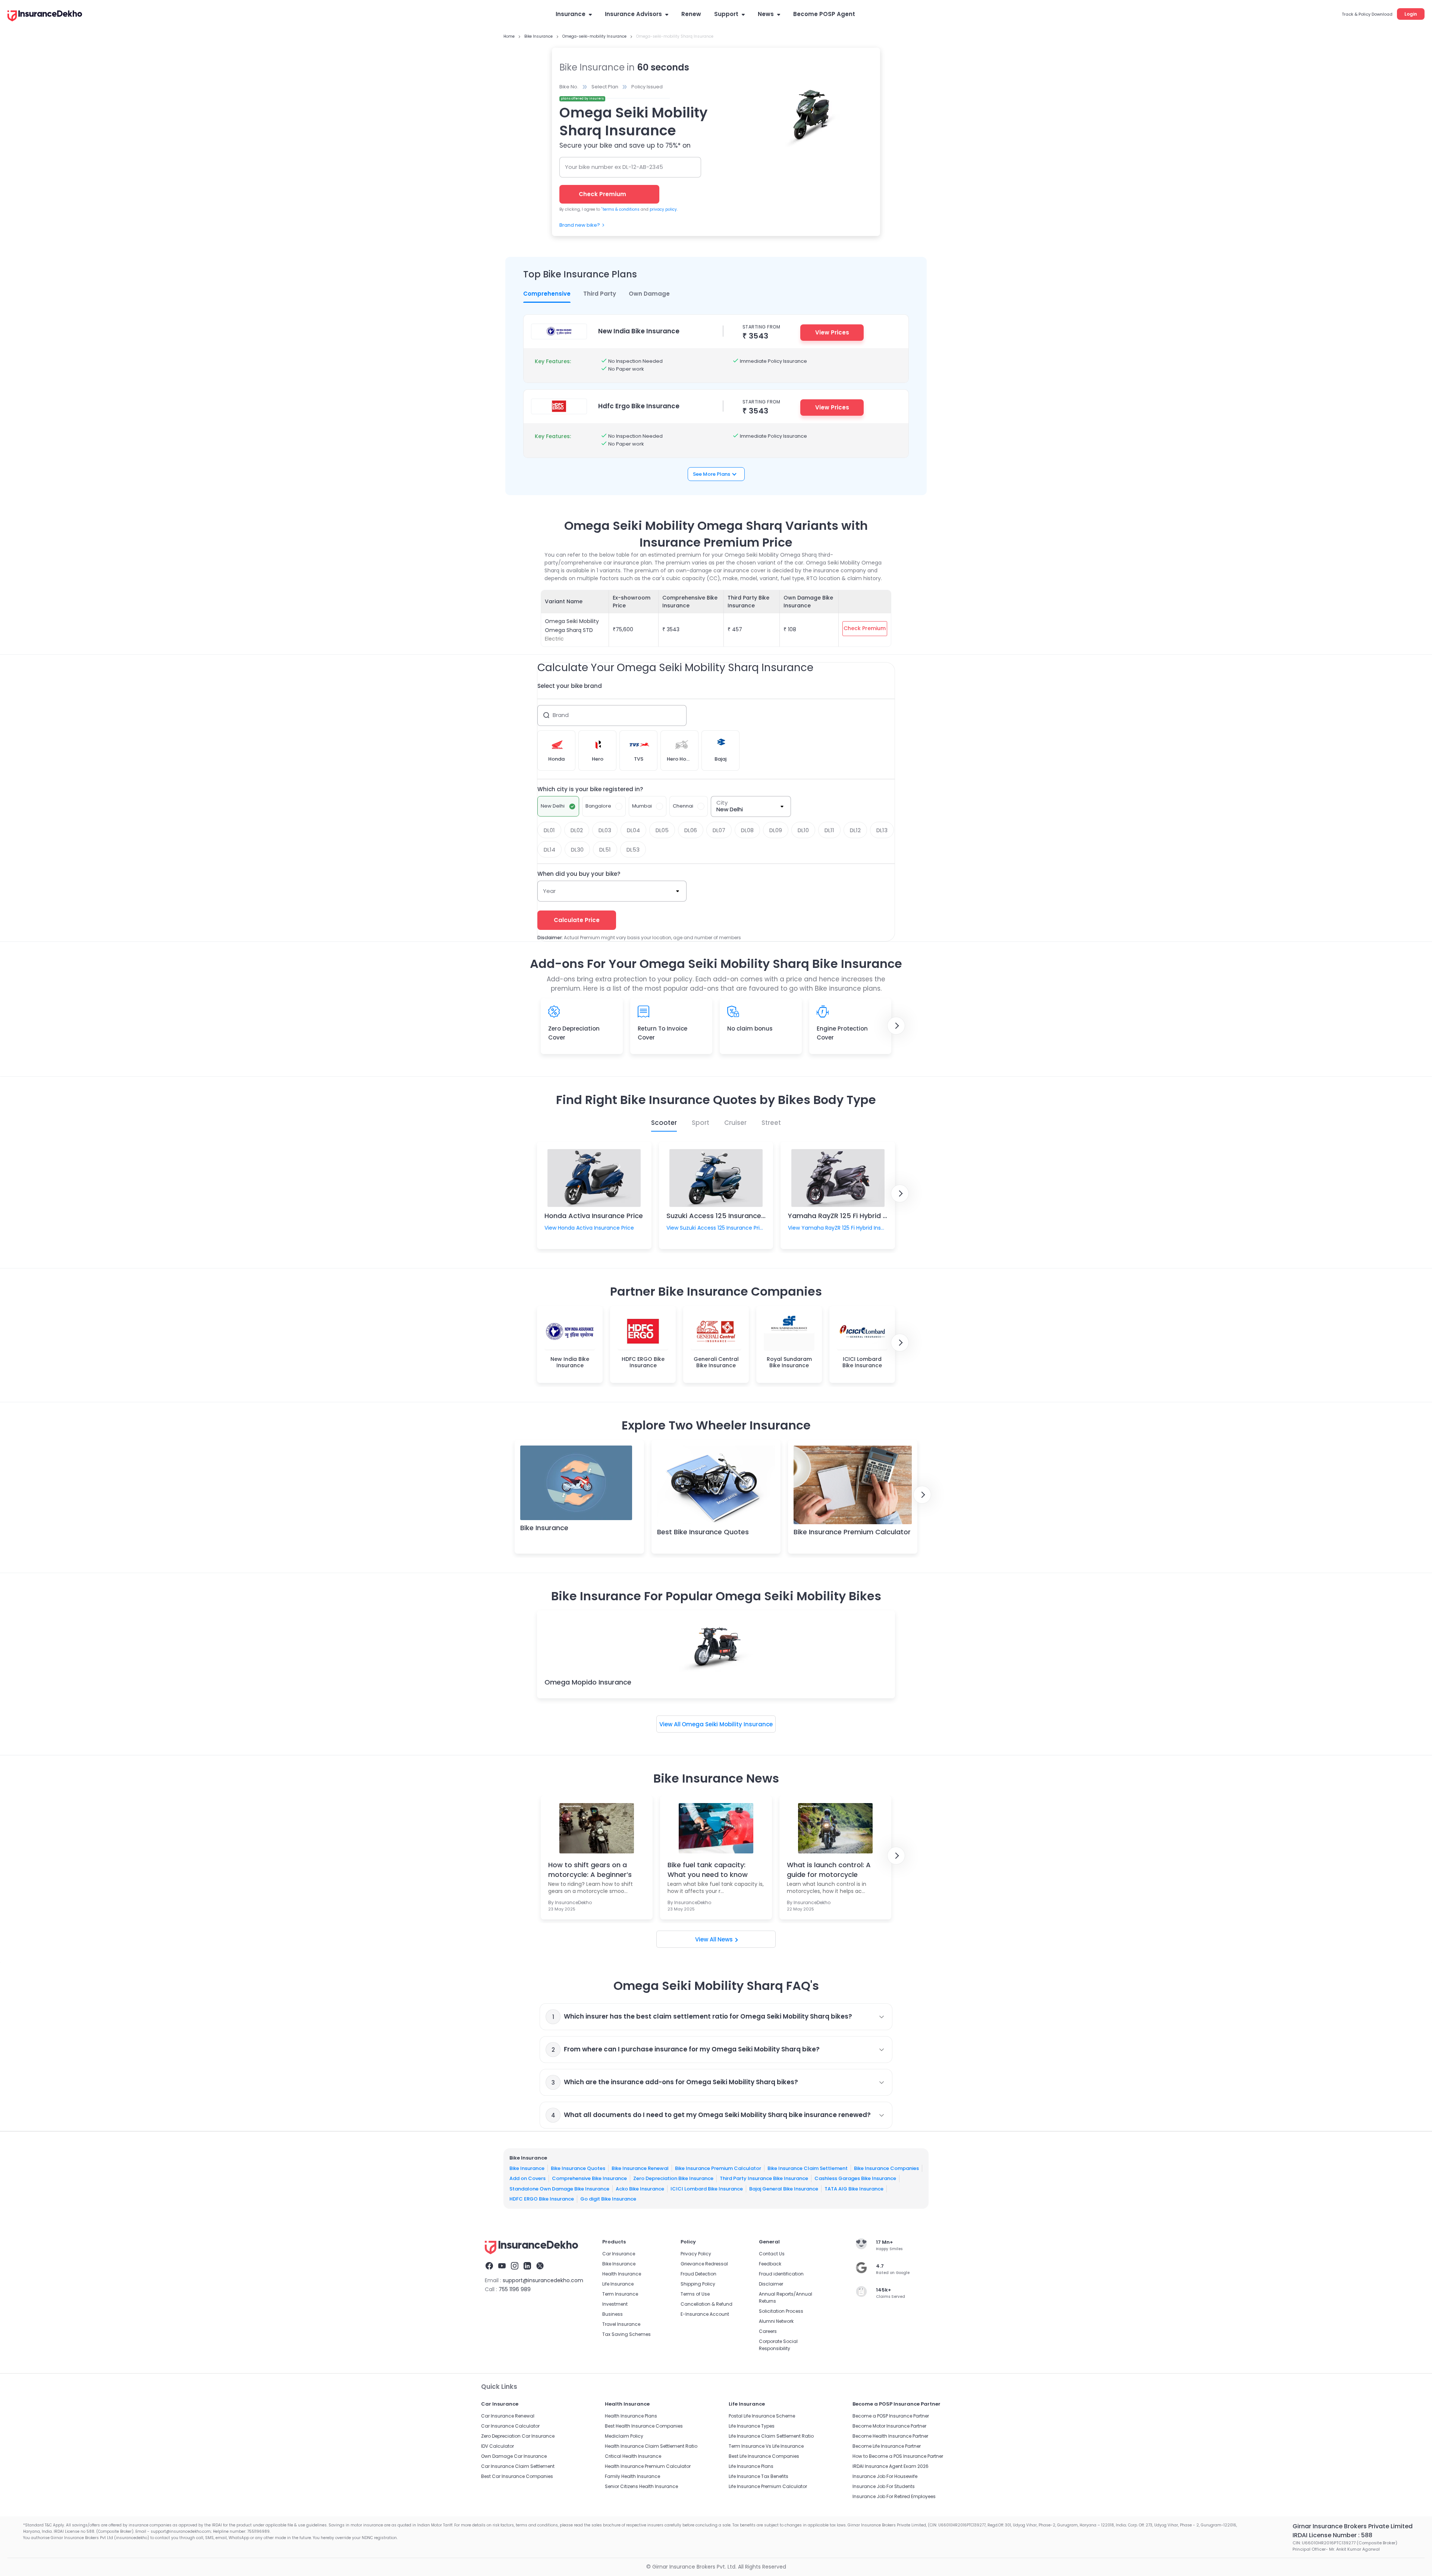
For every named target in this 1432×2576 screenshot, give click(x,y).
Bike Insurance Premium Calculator (852, 1532)
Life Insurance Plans (751, 2466)
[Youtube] (502, 2267)
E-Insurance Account (705, 2314)
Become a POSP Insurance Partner (891, 2416)
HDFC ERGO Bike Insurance (542, 2199)
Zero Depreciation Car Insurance (518, 2436)
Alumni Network (776, 2321)
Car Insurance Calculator (510, 2426)
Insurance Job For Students (884, 2486)
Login (1411, 14)
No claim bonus (750, 1028)
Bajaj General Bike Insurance (784, 2188)
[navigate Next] (896, 1026)
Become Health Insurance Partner (890, 2436)
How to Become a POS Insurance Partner (898, 2456)
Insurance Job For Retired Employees (894, 2496)
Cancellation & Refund (706, 2304)
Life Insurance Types (752, 2426)
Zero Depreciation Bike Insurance (673, 2178)
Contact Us (772, 2254)
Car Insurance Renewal (508, 2416)
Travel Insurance (621, 2324)
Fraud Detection (698, 2274)
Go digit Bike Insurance (608, 2199)
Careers (768, 2331)
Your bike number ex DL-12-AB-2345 (614, 167)
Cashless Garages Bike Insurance (855, 2178)
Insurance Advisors (633, 14)
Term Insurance (620, 2294)
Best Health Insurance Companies (644, 2426)
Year (549, 891)
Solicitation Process (781, 2311)
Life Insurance (618, 2284)
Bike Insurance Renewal (640, 2168)
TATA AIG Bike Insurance (854, 2188)
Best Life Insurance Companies (764, 2456)
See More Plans (712, 474)
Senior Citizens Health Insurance (641, 2486)
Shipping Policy (698, 2284)
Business (613, 2314)
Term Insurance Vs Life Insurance (766, 2446)
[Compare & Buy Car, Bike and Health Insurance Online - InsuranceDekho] (45, 16)
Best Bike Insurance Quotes (703, 1532)
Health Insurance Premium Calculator (648, 2466)
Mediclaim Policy (624, 2436)
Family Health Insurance (632, 2476)
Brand (561, 715)
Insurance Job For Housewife (885, 2476)
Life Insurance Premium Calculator (768, 2486)
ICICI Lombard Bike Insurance (707, 2188)
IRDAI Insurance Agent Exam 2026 (891, 2466)
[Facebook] (489, 2267)
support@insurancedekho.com (543, 2280)
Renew (691, 14)
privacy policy (663, 209)
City (722, 803)
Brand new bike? (580, 225)
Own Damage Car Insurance (514, 2456)
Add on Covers (527, 2178)
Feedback (770, 2264)
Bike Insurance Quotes (578, 2168)
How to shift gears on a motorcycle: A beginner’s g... (590, 1869)
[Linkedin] (527, 2267)
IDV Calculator (497, 2446)
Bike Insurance (544, 1528)
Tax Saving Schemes (626, 2334)
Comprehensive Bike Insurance (589, 2178)
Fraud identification (781, 2274)
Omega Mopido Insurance (588, 1682)
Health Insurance (622, 2274)
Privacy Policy (696, 2254)
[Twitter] (540, 2267)
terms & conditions (620, 209)
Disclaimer (771, 2284)
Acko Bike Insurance (640, 2188)
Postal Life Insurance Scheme (762, 2416)
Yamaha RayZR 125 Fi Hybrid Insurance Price (861, 1216)
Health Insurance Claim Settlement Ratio (651, 2446)
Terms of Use (695, 2294)
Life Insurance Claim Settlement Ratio (771, 2436)
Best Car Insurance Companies (517, 2476)
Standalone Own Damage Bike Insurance (559, 2188)
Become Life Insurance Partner (887, 2446)
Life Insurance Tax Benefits (759, 2476)
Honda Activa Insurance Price (594, 1216)
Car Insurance (619, 2254)
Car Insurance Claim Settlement (518, 2466)
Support (726, 14)
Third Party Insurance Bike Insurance (764, 2178)
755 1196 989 (515, 2289)
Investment (615, 2304)
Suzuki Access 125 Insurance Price (723, 1216)
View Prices (832, 332)
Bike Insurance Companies (886, 2168)
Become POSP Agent (824, 14)
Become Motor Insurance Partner (889, 2426)
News (766, 14)
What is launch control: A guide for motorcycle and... (829, 1869)
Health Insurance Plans (631, 2416)
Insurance (571, 14)
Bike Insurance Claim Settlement (808, 2168)
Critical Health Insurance (633, 2456)
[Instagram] (515, 2267)
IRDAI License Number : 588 (1332, 2535)
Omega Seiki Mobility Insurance (727, 1724)
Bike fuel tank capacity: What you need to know (708, 1869)
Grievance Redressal (704, 2264)
